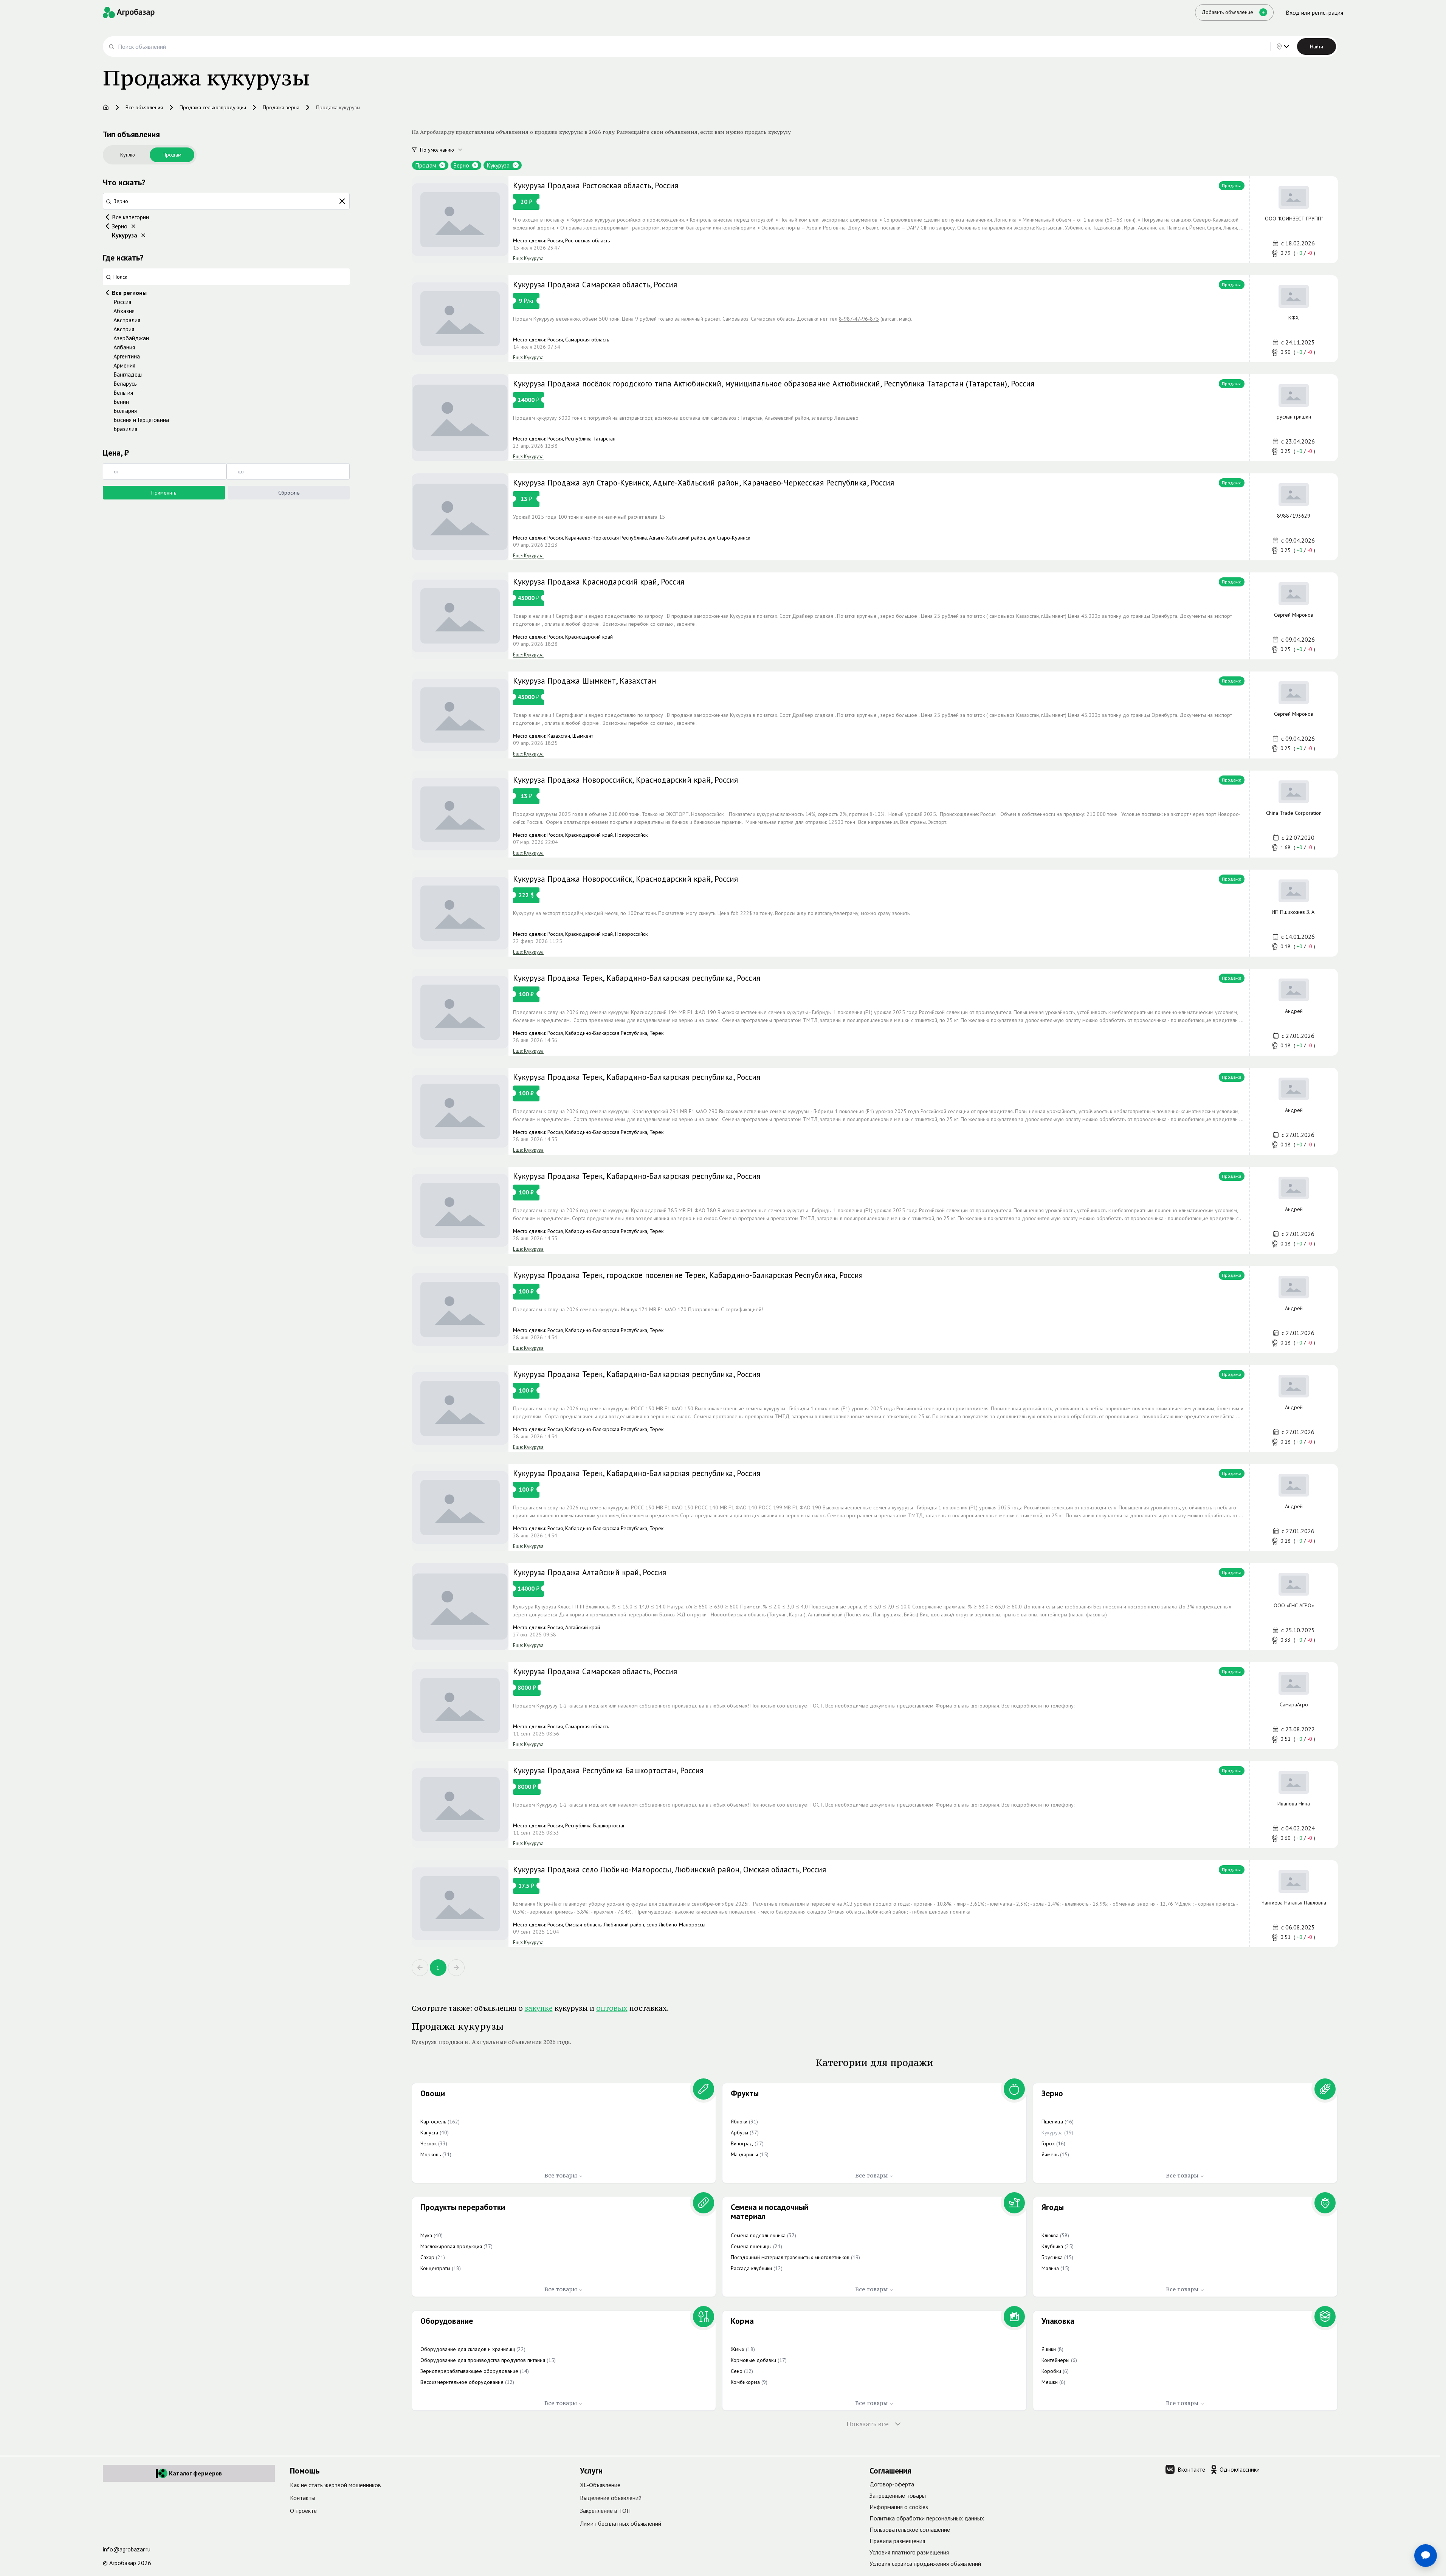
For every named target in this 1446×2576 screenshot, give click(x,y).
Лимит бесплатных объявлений (621, 2523)
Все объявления (144, 107)
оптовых (612, 2008)
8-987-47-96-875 (859, 319)
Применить (164, 493)
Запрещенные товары (898, 2495)
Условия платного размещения (909, 2552)
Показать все (868, 2424)
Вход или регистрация (1314, 12)
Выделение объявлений (611, 2498)
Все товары (561, 2175)
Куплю (128, 155)
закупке (539, 2008)
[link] (875, 220)
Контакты (303, 2498)
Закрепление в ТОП (605, 2511)
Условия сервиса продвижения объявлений (925, 2564)
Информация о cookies (899, 2507)
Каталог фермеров (195, 2473)
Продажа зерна (281, 107)
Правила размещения (897, 2541)
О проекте (303, 2511)
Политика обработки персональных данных (927, 2518)
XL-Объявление (600, 2485)
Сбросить (289, 493)
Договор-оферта (892, 2484)
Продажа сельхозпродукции (213, 107)
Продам (172, 155)
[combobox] (446, 150)
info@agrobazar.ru (127, 2549)
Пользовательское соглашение (910, 2529)
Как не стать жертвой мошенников (336, 2485)
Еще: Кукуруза (528, 258)
